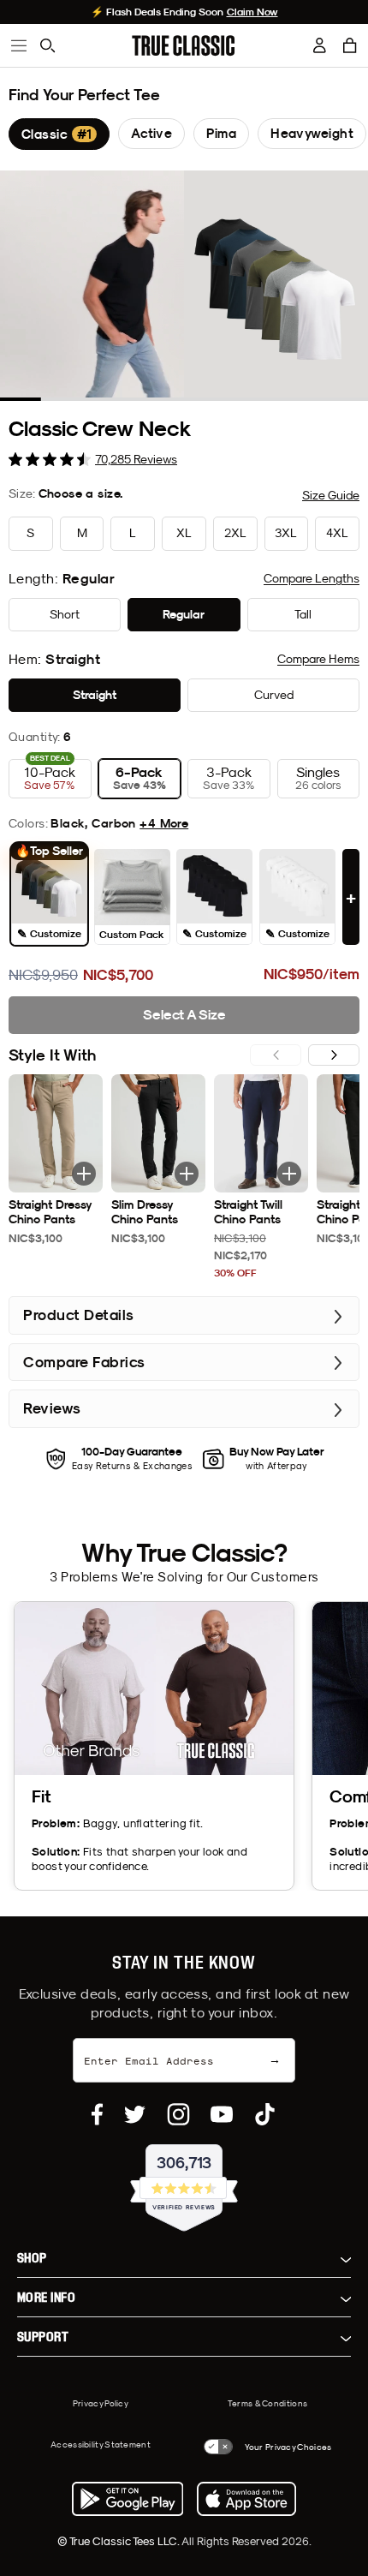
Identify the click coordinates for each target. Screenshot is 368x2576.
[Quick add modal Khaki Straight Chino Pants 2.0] (84, 1174)
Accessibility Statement (101, 2444)
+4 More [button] (164, 823)
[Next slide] (334, 1055)
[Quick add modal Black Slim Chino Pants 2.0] (187, 1174)
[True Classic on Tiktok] (265, 2114)
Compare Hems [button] (318, 659)
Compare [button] (312, 578)
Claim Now (252, 12)
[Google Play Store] (128, 2499)
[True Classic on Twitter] (135, 2114)
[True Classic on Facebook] (97, 2114)
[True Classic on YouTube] (222, 2114)
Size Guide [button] (331, 495)
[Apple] (246, 2499)
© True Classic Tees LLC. (119, 2541)
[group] (59, 134)
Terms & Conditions (267, 2403)
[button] (350, 45)
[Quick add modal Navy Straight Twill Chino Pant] (289, 1174)
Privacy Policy (101, 2403)
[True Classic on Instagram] (178, 2114)
